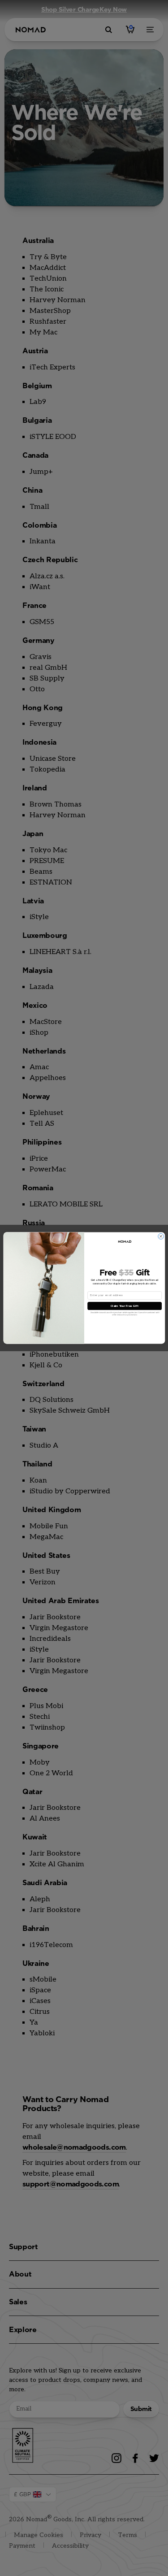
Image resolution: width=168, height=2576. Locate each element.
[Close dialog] (161, 1236)
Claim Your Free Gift (124, 1306)
